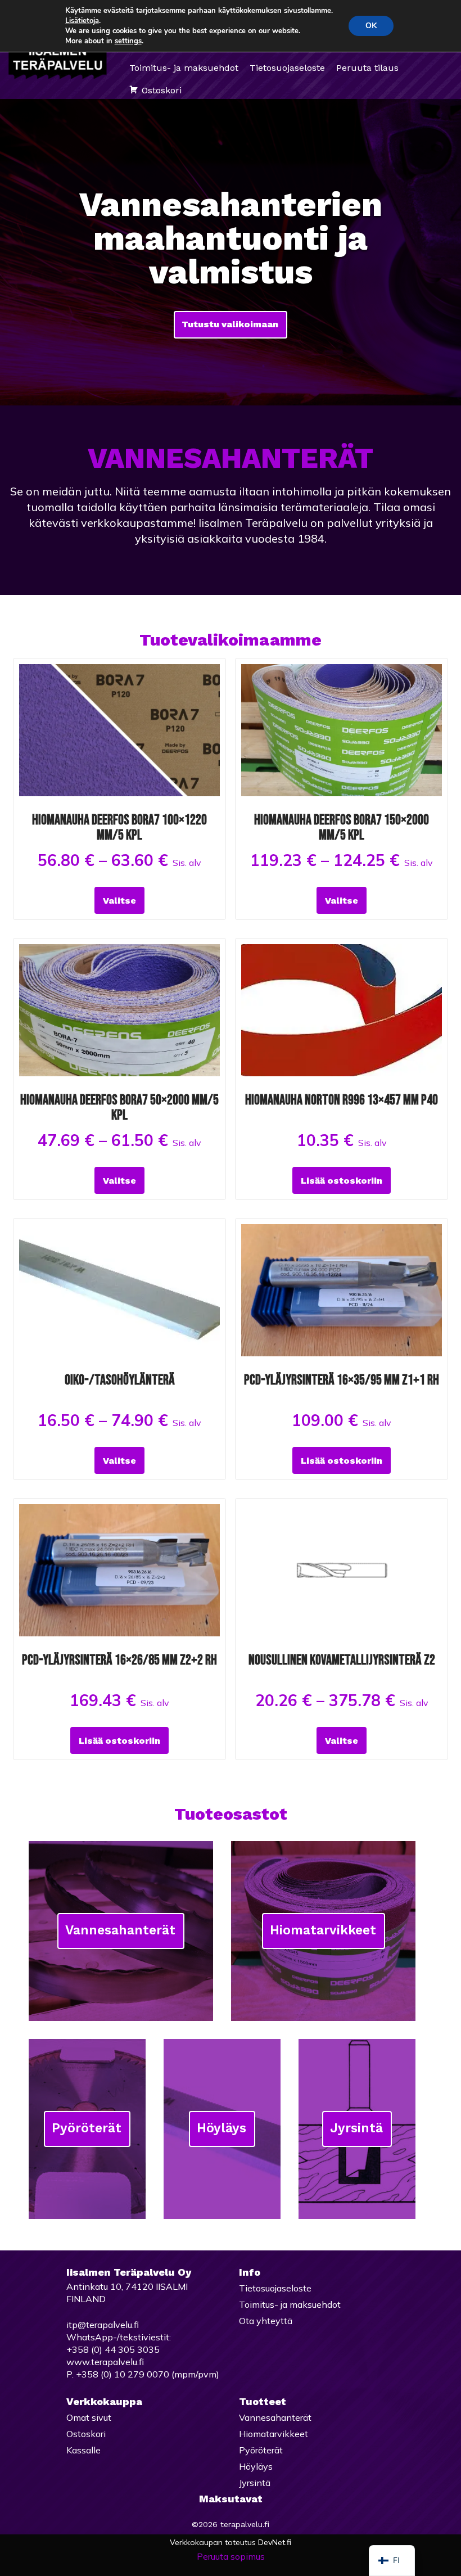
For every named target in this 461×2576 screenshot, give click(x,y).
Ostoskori (162, 90)
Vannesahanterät (120, 1930)
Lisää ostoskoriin (342, 1181)
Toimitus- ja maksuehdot (184, 68)
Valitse (119, 901)
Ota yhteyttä (266, 2321)
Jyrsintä (356, 2128)
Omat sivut (89, 2417)
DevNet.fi (275, 2542)
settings (128, 41)
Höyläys (222, 2128)
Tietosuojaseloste (287, 68)
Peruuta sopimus (231, 2556)
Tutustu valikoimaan (230, 324)
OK (371, 26)
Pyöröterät (87, 2128)
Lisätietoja (82, 21)
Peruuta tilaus (367, 68)
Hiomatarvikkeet (323, 1930)
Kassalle (83, 2450)
